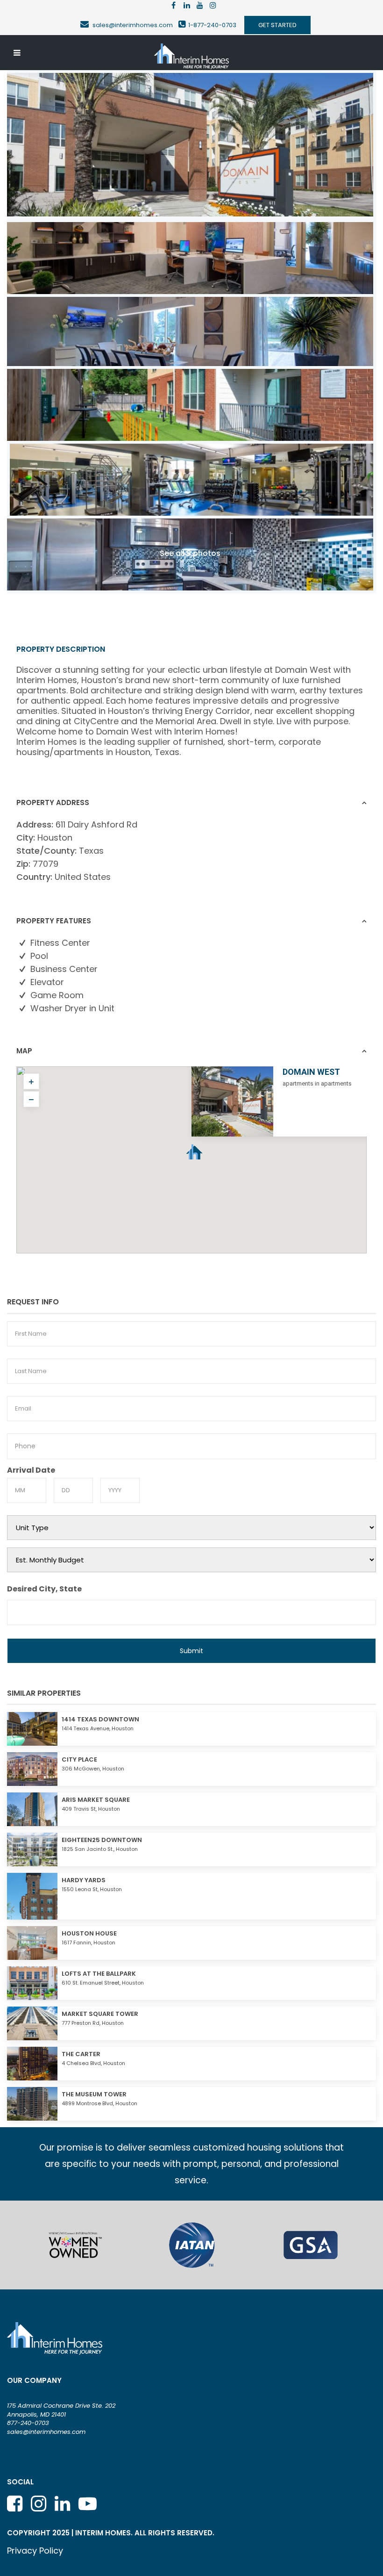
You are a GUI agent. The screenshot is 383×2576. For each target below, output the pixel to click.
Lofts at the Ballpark (99, 1974)
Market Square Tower (100, 2014)
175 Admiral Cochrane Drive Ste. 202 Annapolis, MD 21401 (61, 2410)
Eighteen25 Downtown (102, 1840)
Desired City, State (44, 1589)
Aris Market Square (96, 1800)
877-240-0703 (28, 2423)
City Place (79, 1759)
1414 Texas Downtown (100, 1719)
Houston (55, 838)
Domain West (311, 1072)
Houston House (89, 1933)
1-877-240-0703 (212, 25)
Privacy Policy (35, 2551)
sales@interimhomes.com (135, 25)
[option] (73, 2245)
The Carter (81, 2054)
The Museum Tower (94, 2094)
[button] (212, 1165)
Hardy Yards (84, 1880)
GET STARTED (277, 25)
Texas (91, 851)
